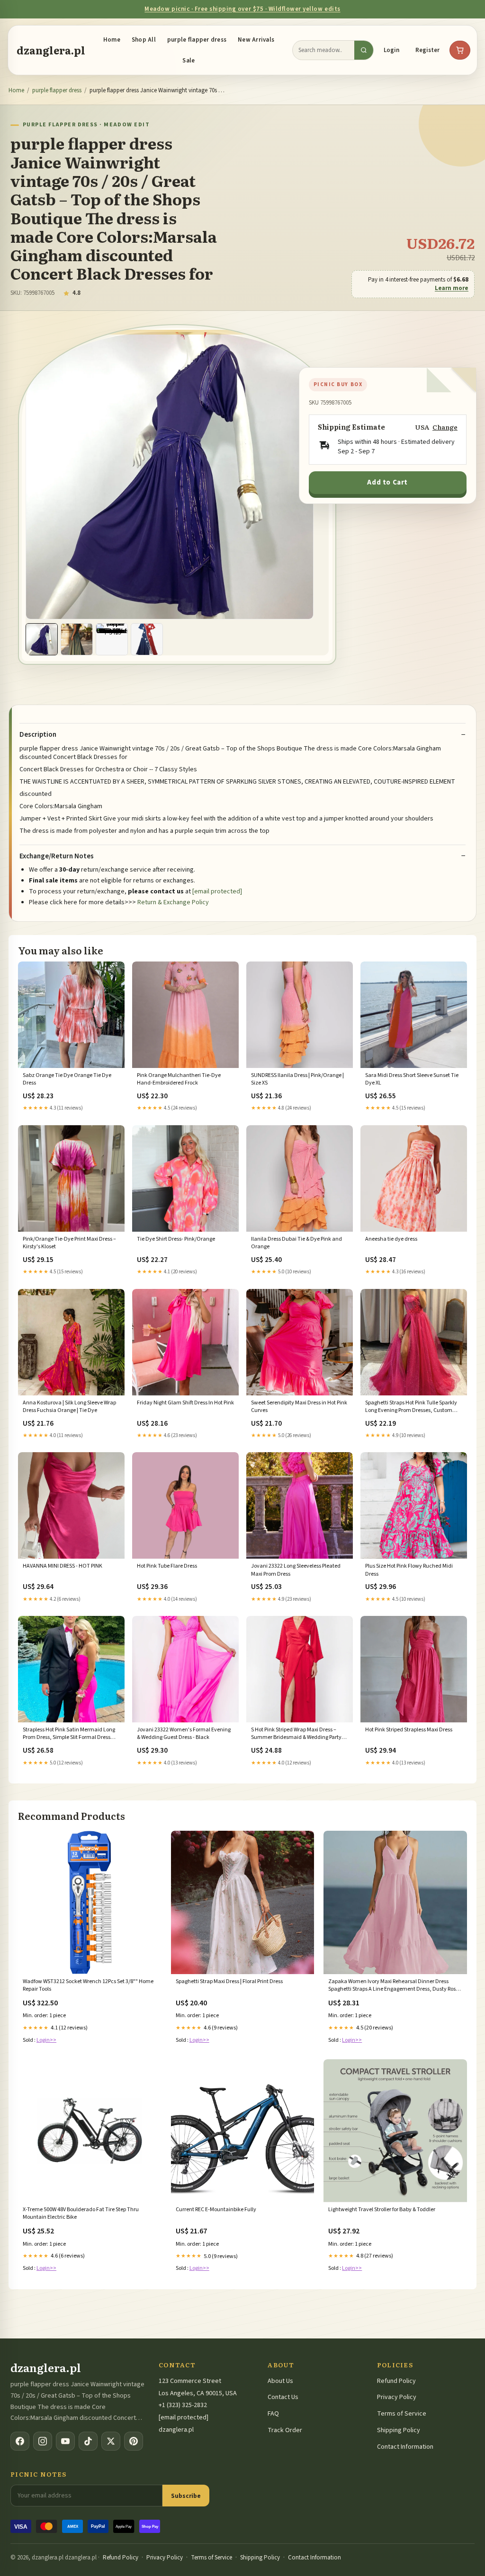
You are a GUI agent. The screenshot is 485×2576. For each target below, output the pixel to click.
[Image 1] (42, 639)
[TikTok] (88, 2441)
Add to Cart (387, 482)
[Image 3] (112, 639)
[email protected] (217, 891)
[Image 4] (147, 639)
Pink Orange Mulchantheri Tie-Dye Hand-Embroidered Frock (179, 1079)
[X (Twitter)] (111, 2441)
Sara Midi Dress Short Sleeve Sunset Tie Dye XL (412, 1079)
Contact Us (283, 2397)
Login (391, 50)
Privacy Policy (397, 2397)
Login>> (46, 2040)
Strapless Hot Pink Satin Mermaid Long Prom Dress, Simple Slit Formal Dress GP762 (69, 1734)
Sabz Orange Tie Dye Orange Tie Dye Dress (67, 1079)
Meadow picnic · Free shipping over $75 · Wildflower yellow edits (242, 9)
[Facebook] (20, 2441)
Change (445, 427)
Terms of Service (402, 2414)
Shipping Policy (399, 2430)
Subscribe (186, 2496)
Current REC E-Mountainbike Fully (216, 2210)
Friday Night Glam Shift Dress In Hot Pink (185, 1403)
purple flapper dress (197, 40)
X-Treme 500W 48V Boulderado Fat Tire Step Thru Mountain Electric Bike (81, 2214)
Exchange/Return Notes (57, 856)
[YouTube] (65, 2441)
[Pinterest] (134, 2441)
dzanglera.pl (51, 50)
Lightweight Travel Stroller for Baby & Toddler (382, 2210)
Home (112, 40)
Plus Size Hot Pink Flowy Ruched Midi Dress (409, 1570)
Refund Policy (396, 2381)
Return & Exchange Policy (173, 902)
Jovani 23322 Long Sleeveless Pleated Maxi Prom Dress (296, 1570)
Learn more (452, 288)
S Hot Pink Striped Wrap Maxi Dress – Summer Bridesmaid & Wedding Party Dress (296, 1734)
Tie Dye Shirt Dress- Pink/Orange (176, 1239)
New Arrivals (256, 40)
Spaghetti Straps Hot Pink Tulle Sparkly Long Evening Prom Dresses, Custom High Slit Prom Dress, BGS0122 (411, 1407)
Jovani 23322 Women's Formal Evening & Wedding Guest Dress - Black (184, 1734)
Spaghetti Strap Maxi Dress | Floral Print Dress (229, 1982)
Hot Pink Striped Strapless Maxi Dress (409, 1730)
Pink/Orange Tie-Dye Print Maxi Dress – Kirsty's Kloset (69, 1243)
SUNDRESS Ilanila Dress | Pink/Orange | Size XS (297, 1079)
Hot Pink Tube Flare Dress (167, 1566)
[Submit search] (364, 50)
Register (427, 50)
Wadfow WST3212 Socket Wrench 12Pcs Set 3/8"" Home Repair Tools (88, 1985)
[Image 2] (77, 639)
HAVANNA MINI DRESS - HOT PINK (63, 1566)
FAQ (273, 2414)
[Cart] (460, 50)
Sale (189, 61)
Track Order (285, 2430)
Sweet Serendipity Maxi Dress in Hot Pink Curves (299, 1407)
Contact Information (405, 2447)
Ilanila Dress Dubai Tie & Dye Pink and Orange (296, 1243)
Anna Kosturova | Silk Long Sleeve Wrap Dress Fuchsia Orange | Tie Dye (69, 1407)
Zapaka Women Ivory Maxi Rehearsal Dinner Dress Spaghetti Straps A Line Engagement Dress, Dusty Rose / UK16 (395, 1986)
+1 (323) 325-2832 (183, 2405)
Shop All (144, 40)
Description (38, 735)
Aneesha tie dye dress (391, 1239)
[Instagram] (43, 2441)
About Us (280, 2381)
